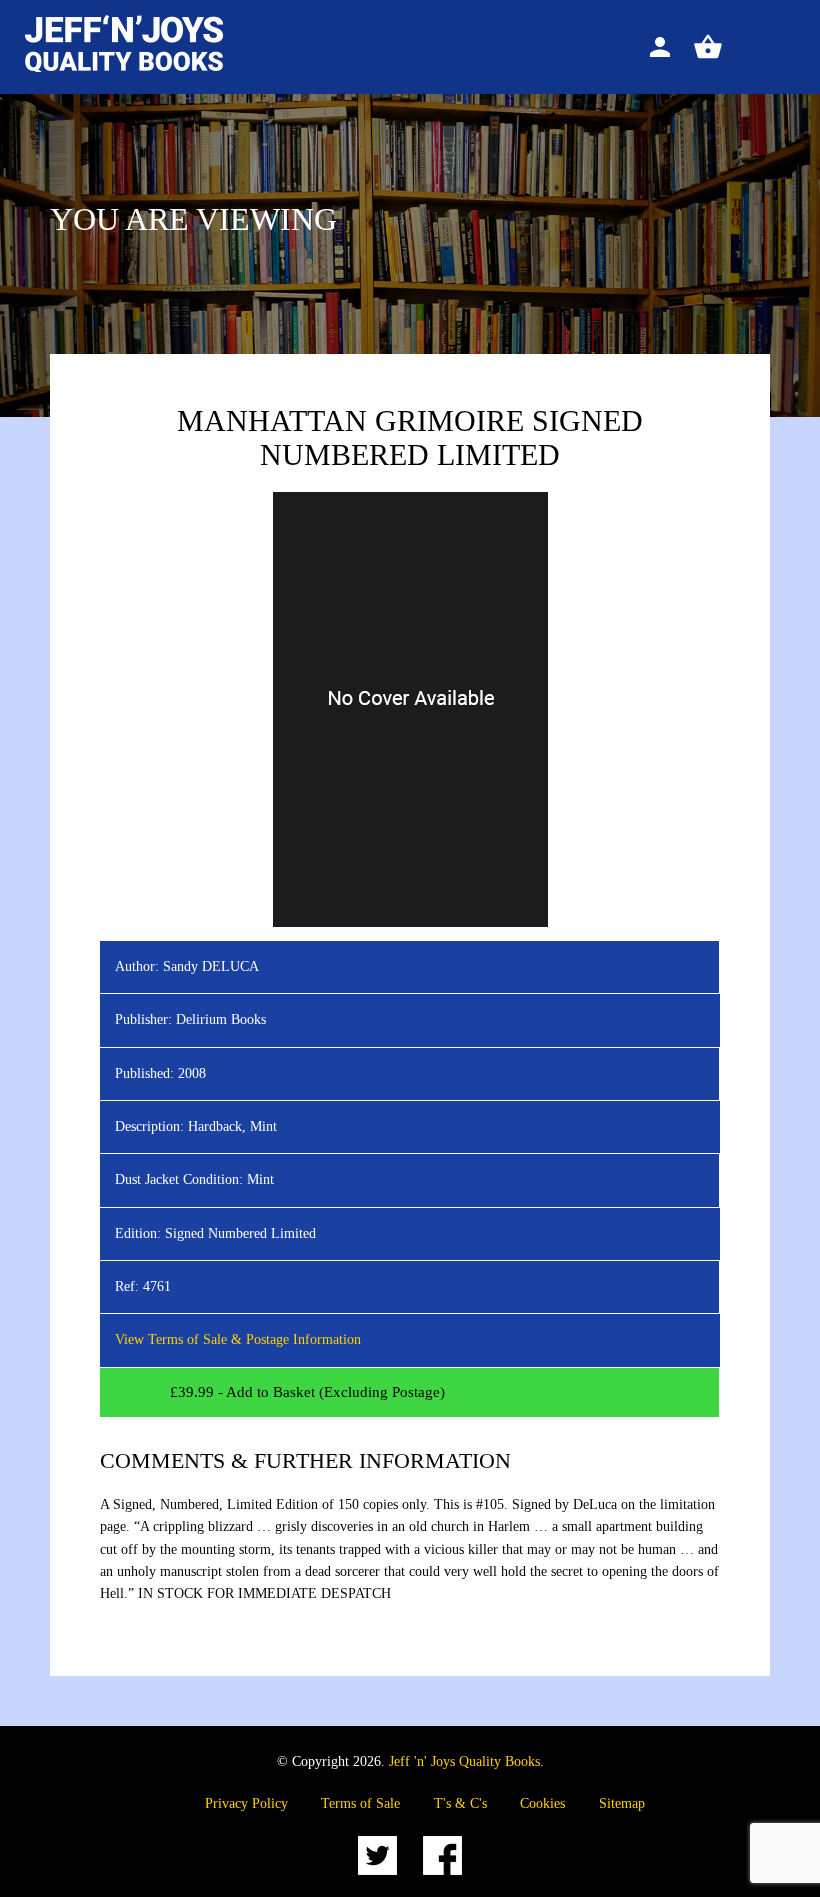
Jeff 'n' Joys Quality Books (464, 1761)
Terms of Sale (360, 1803)
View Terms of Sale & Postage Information (238, 1339)
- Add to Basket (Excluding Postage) (307, 1392)
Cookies (542, 1803)
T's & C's (460, 1803)
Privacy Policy (246, 1803)
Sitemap (622, 1803)
